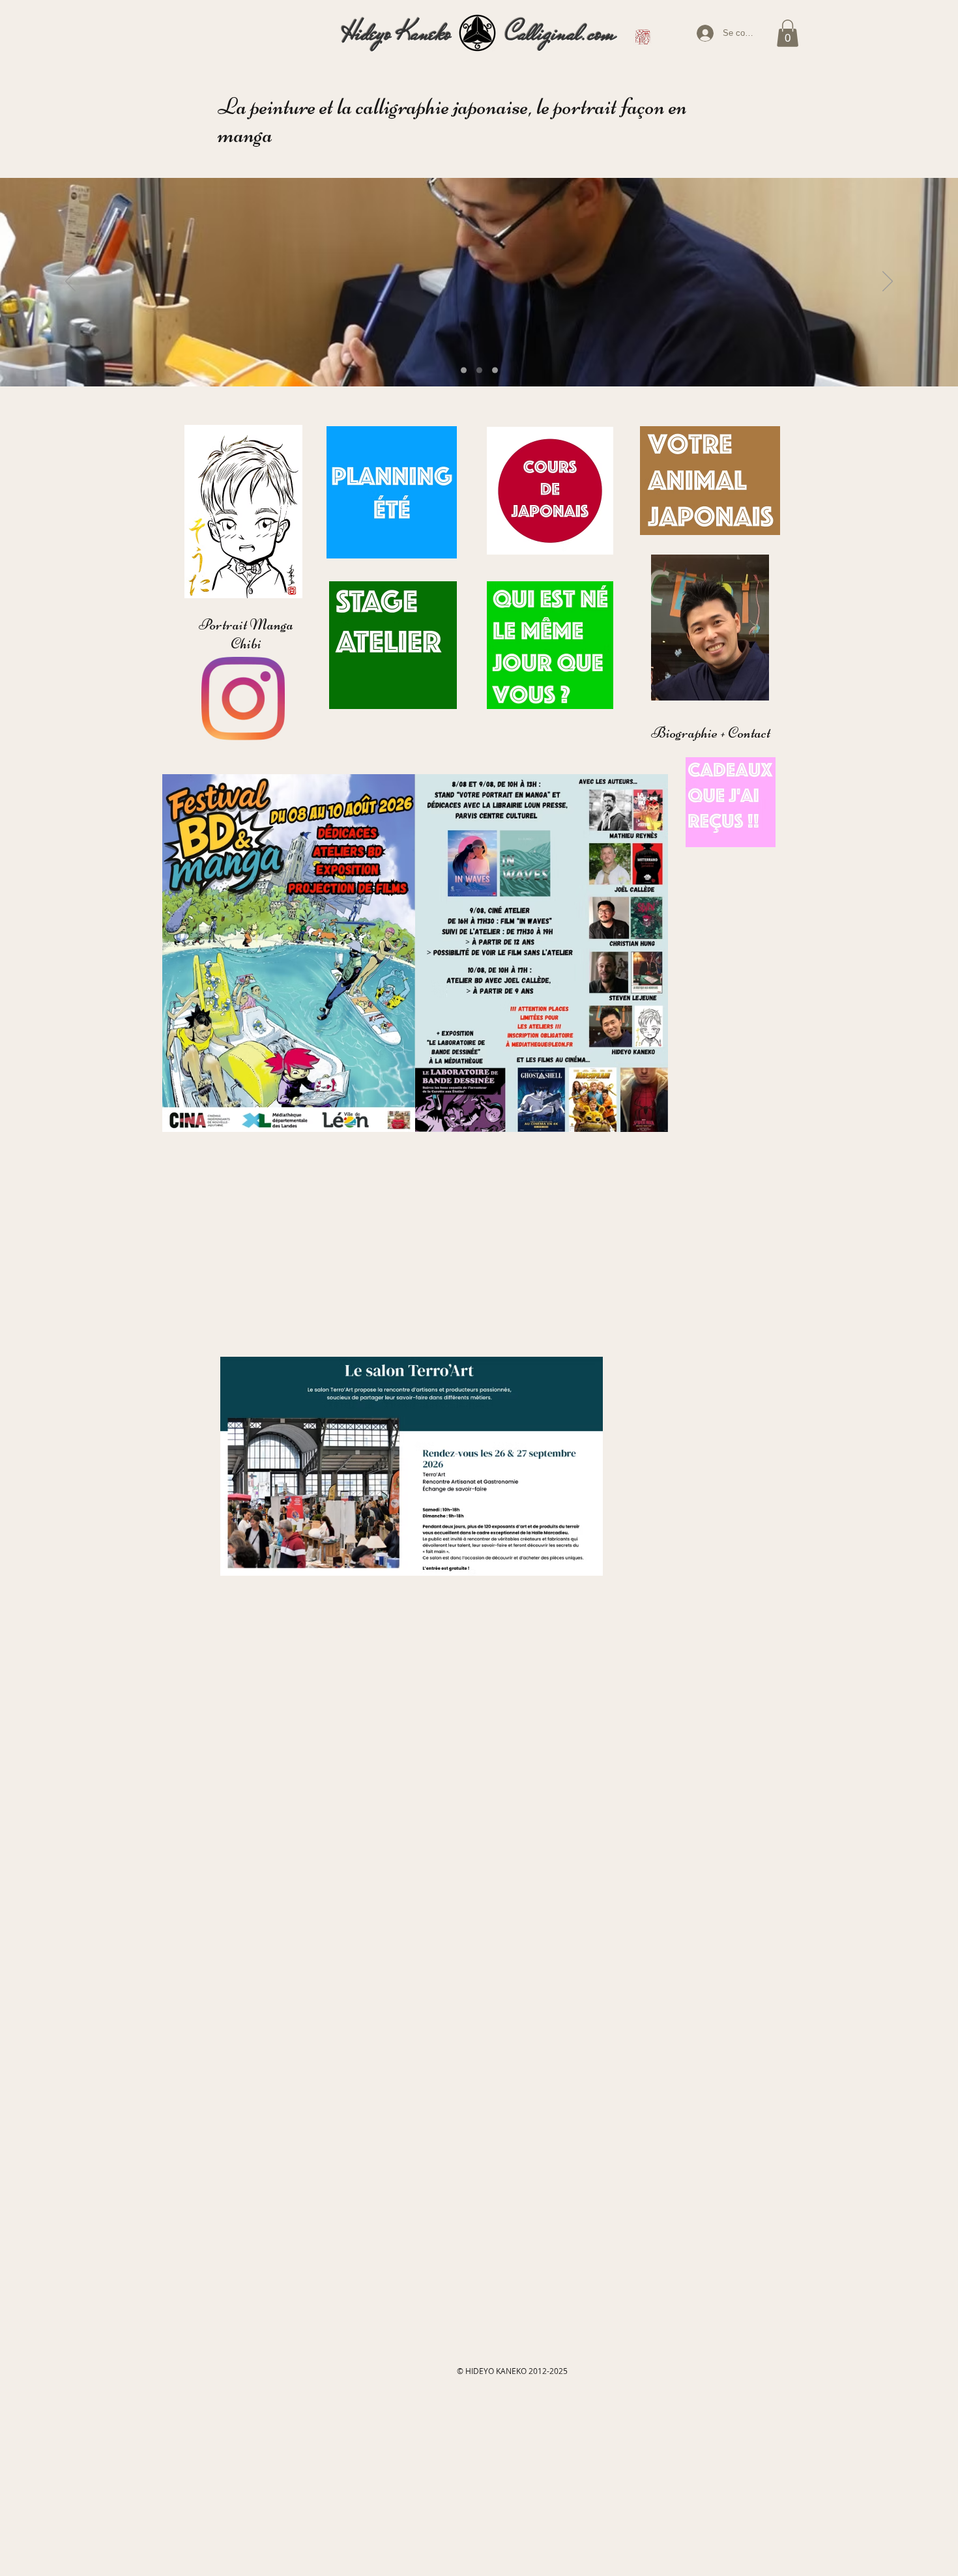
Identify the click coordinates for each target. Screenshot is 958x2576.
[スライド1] (464, 370)
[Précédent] (70, 282)
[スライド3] (495, 370)
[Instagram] (243, 699)
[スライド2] (479, 370)
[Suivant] (888, 282)
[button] (788, 33)
